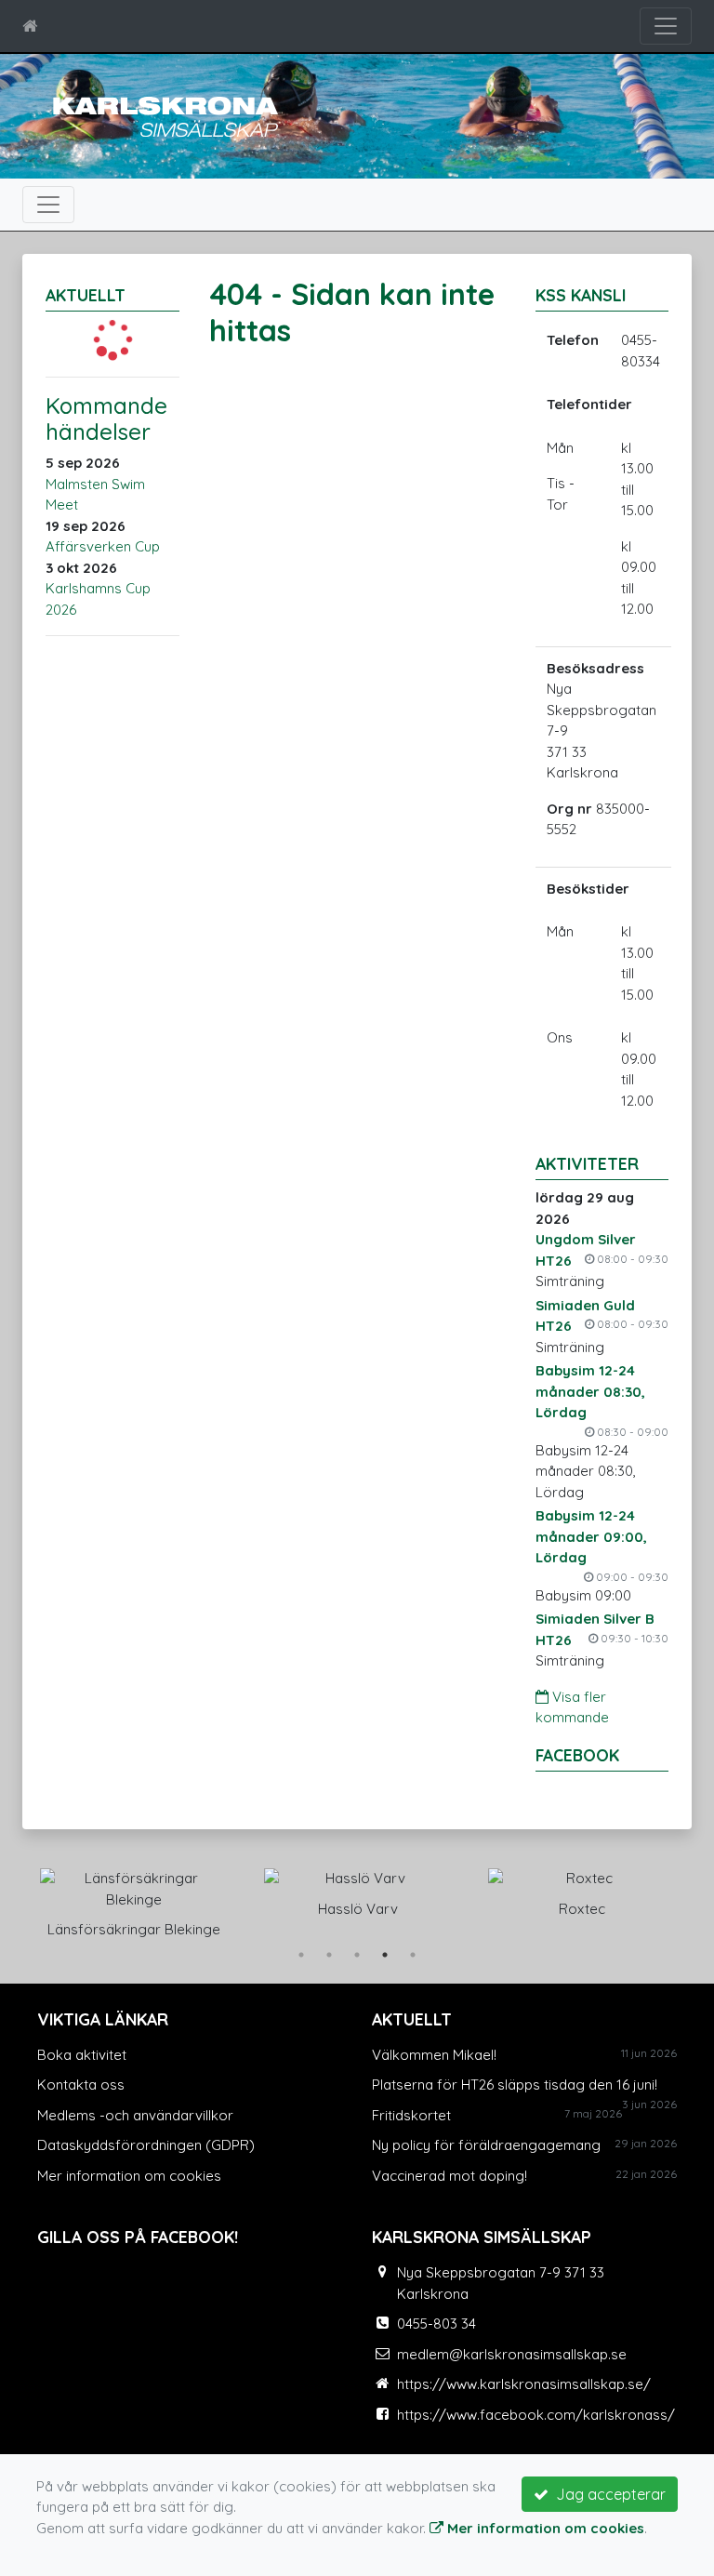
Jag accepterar (607, 2494)
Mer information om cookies (129, 2176)
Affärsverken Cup (103, 546)
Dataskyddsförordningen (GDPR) (146, 2145)
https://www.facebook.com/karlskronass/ (536, 2415)
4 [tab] (385, 1955)
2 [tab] (329, 1955)
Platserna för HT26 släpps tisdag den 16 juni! (515, 2085)
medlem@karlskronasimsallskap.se (512, 2354)
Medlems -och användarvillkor (135, 2115)
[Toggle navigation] (666, 26)
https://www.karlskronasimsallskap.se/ (524, 2384)
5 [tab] (413, 1955)
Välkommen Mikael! (434, 2055)
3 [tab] (357, 1955)
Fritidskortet (411, 2115)
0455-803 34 (436, 2324)
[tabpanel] (133, 1900)
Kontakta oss (81, 2085)
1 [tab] (301, 1955)
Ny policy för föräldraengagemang (486, 2145)
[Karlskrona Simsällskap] (162, 115)
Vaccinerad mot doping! (450, 2176)
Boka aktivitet (82, 2055)
